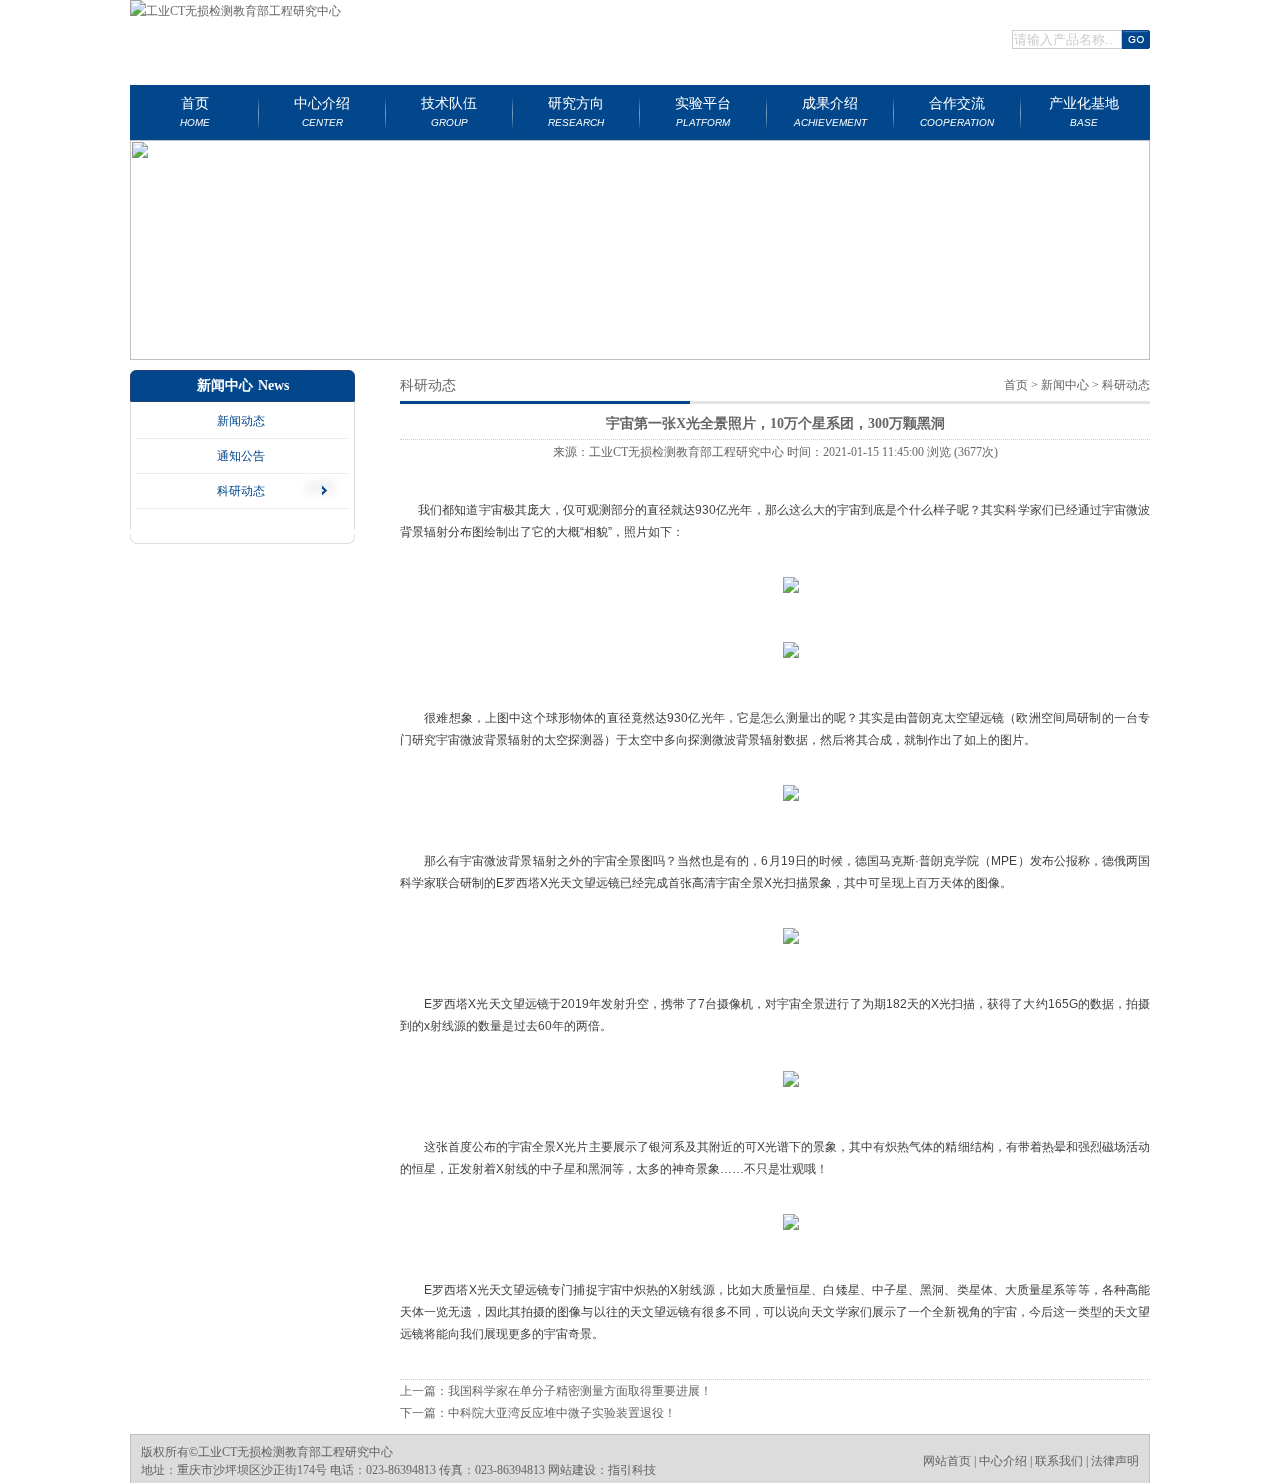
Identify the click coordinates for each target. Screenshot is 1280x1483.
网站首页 (947, 1461)
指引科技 (632, 1470)
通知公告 (241, 456)
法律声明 (1115, 1461)
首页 (1016, 385)
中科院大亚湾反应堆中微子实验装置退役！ (562, 1413)
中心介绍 (1003, 1461)
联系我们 (1059, 1461)
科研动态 (241, 491)
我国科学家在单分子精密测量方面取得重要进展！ (580, 1391)
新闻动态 (241, 421)
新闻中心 (1065, 385)
